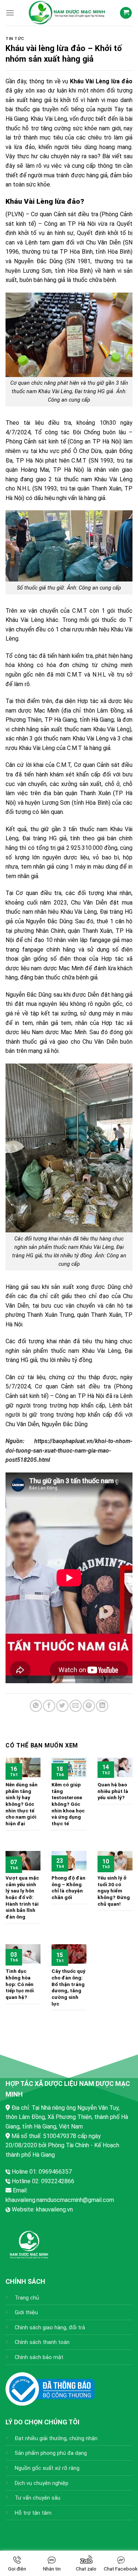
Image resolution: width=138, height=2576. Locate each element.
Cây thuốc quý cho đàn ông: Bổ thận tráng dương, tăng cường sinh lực (68, 1987)
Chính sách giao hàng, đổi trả (50, 2328)
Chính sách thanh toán (42, 2342)
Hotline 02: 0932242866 (43, 2181)
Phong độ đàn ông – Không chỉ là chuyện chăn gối (68, 1887)
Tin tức (15, 39)
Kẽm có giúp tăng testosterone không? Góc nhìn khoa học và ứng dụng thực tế (68, 1804)
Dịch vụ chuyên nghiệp (42, 2483)
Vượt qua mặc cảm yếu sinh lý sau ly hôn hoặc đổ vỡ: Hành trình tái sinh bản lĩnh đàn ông (22, 1897)
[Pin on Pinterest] (89, 1706)
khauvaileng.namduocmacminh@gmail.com (60, 2200)
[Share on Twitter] (62, 1706)
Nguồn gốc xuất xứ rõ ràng (47, 2468)
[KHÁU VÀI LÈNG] (67, 13)
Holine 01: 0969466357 (42, 2172)
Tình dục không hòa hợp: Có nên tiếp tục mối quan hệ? (20, 1984)
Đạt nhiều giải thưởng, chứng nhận (56, 2439)
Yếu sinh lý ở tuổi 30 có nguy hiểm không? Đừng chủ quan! (114, 1891)
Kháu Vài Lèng (25, 620)
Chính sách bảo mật (39, 2357)
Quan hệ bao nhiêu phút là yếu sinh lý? (113, 1791)
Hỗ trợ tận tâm (33, 2513)
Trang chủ (27, 2298)
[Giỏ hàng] (126, 13)
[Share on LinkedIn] (102, 1706)
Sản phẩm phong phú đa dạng (51, 2453)
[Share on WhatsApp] (36, 1706)
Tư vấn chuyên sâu (38, 2498)
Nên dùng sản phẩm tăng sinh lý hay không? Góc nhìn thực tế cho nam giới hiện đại (22, 1804)
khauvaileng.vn (54, 2209)
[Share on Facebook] (49, 1706)
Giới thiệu (26, 2313)
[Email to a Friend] (76, 1706)
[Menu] (10, 13)
